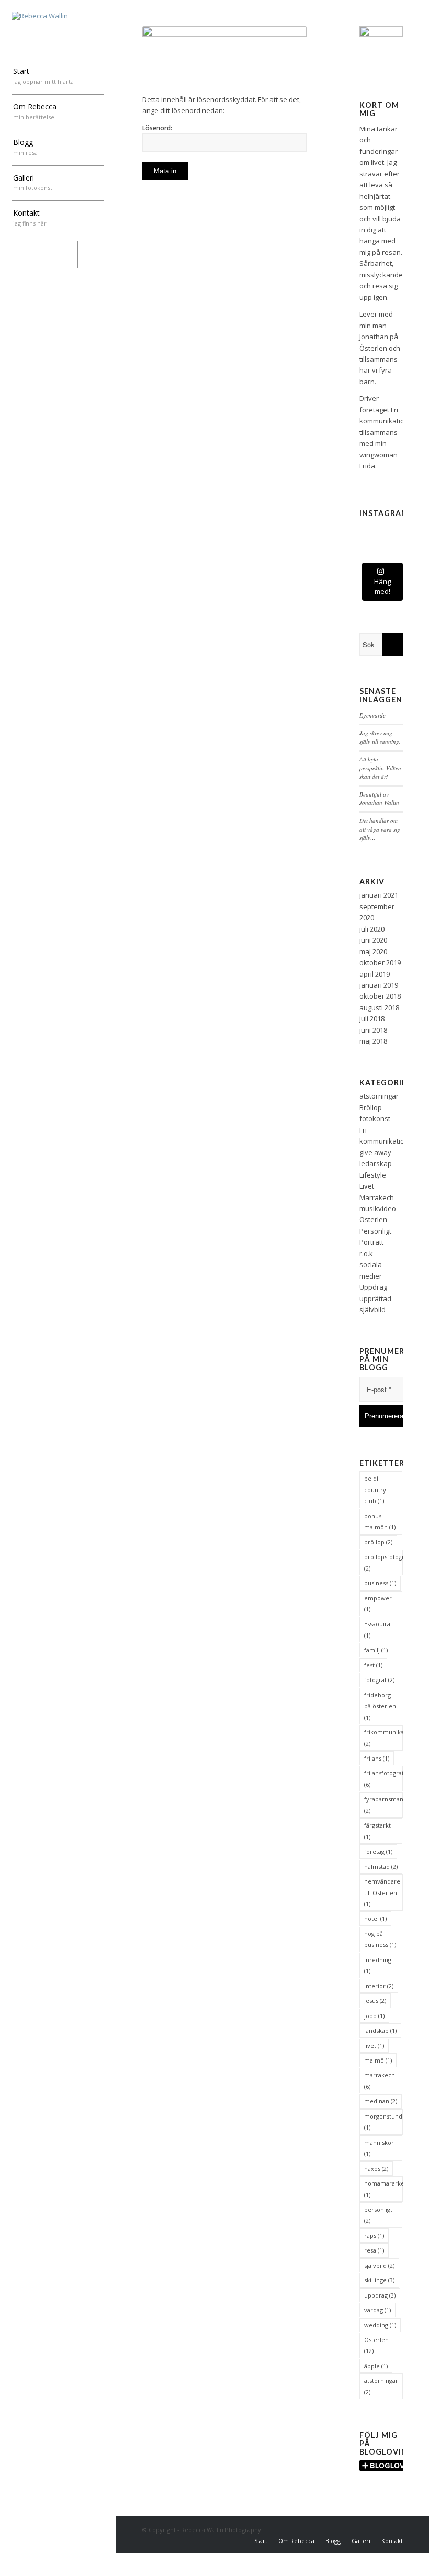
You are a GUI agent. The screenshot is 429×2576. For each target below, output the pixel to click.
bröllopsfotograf (383, 1562)
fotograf (379, 1680)
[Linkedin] (97, 255)
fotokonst (375, 1118)
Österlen (373, 1219)
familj (376, 1650)
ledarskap (376, 1163)
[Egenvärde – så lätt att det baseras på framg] (381, 545)
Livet (367, 1186)
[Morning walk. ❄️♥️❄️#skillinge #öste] (395, 545)
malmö (378, 2060)
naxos (376, 2169)
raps (374, 2236)
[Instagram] (58, 255)
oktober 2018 (380, 996)
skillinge (379, 2280)
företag (378, 1851)
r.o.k (366, 1253)
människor (379, 2148)
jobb (374, 2016)
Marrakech (377, 1197)
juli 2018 (372, 1018)
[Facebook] (19, 255)
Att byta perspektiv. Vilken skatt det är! (380, 768)
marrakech (380, 2080)
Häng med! (382, 587)
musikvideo (378, 1208)
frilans (377, 1758)
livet (374, 2046)
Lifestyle (373, 1175)
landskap (380, 2030)
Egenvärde (372, 715)
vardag (377, 2310)
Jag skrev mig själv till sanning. (380, 737)
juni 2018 (373, 1030)
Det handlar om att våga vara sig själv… (380, 829)
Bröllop (371, 1107)
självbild (379, 2265)
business (380, 1583)
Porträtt (371, 1242)
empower (378, 1604)
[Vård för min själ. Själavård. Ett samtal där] (395, 555)
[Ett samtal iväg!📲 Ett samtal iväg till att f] (395, 536)
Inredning (378, 1965)
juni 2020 (373, 940)
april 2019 (375, 974)
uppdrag (380, 2295)
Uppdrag (373, 1287)
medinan (381, 2101)
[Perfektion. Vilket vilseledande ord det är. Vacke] (367, 527)
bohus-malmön (380, 1521)
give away (375, 1152)
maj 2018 (373, 1041)
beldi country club (375, 1489)
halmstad (381, 1867)
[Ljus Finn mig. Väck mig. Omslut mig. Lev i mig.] (381, 527)
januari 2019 (379, 985)
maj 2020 (373, 951)
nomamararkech (383, 2189)
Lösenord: (157, 128)
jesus (375, 2001)
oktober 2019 (380, 962)
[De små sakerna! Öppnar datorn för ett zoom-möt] (367, 545)
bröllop (378, 1542)
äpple (376, 2366)
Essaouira (377, 1629)
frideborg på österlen (380, 1706)
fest (373, 1665)
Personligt (375, 1231)
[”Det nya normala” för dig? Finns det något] (381, 536)
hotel (375, 1918)
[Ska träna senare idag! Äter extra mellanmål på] (367, 536)
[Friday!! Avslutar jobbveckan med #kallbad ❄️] (381, 555)
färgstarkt (377, 1831)
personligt (378, 2215)
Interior (379, 1986)
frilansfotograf (383, 1778)
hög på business (380, 1939)
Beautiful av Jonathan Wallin (379, 799)
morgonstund (383, 2122)
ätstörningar (379, 1096)
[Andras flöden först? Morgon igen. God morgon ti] (395, 527)
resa (374, 2250)
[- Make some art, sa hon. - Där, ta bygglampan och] (367, 555)
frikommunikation (383, 1738)
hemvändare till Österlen (382, 1892)
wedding (380, 2325)
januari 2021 (379, 895)
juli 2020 (372, 929)
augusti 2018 (379, 1007)
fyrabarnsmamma (383, 1805)
